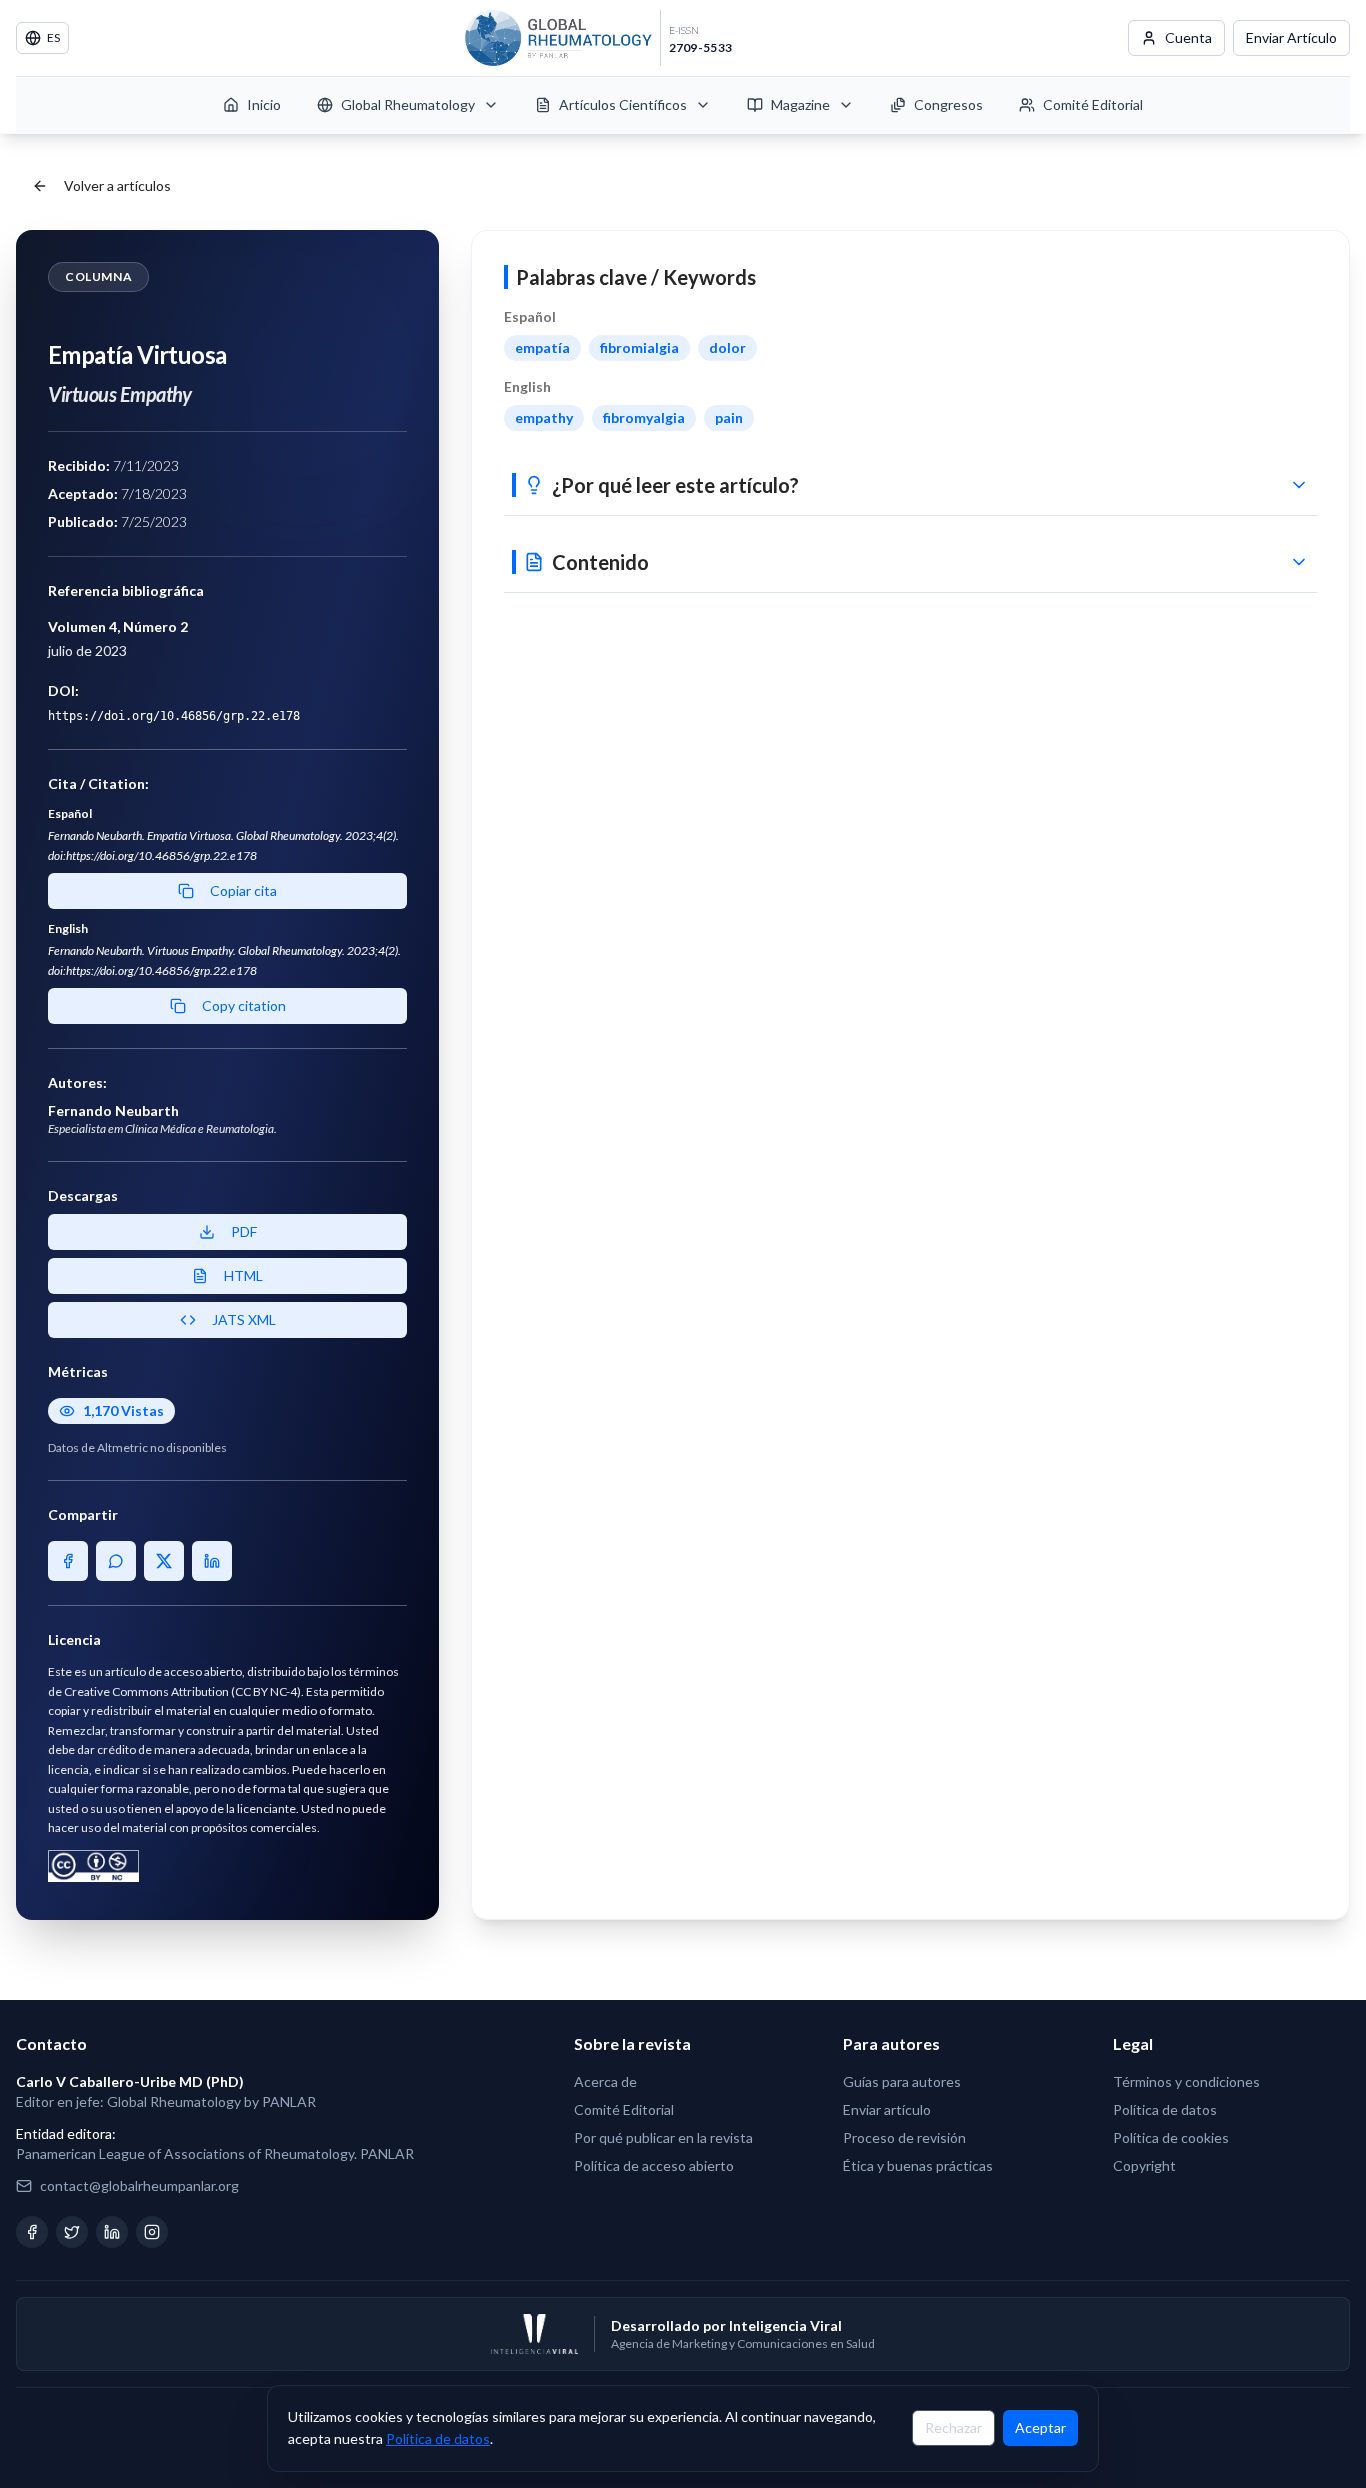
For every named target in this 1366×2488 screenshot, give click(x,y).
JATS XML (244, 1319)
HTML (243, 1275)
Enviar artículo (887, 2109)
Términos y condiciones (1186, 2081)
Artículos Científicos (623, 104)
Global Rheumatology (408, 104)
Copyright (1144, 2165)
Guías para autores (902, 2081)
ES (53, 37)
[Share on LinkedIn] (212, 1561)
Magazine (800, 104)
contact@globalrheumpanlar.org (139, 2185)
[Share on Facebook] (68, 1561)
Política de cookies (1171, 2137)
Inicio (264, 104)
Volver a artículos (117, 185)
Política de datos (438, 2438)
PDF (244, 1231)
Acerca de (605, 2081)
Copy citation (244, 1005)
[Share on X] (164, 1561)
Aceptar (1040, 2427)
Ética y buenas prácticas (918, 2165)
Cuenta (1188, 37)
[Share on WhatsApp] (116, 1561)
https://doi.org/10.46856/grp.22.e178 (174, 716)
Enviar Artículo (1291, 37)
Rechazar (953, 2427)
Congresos (948, 104)
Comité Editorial (1093, 104)
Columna (98, 276)
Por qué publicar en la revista (663, 2137)
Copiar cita (243, 890)
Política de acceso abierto (654, 2165)
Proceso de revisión (904, 2137)
